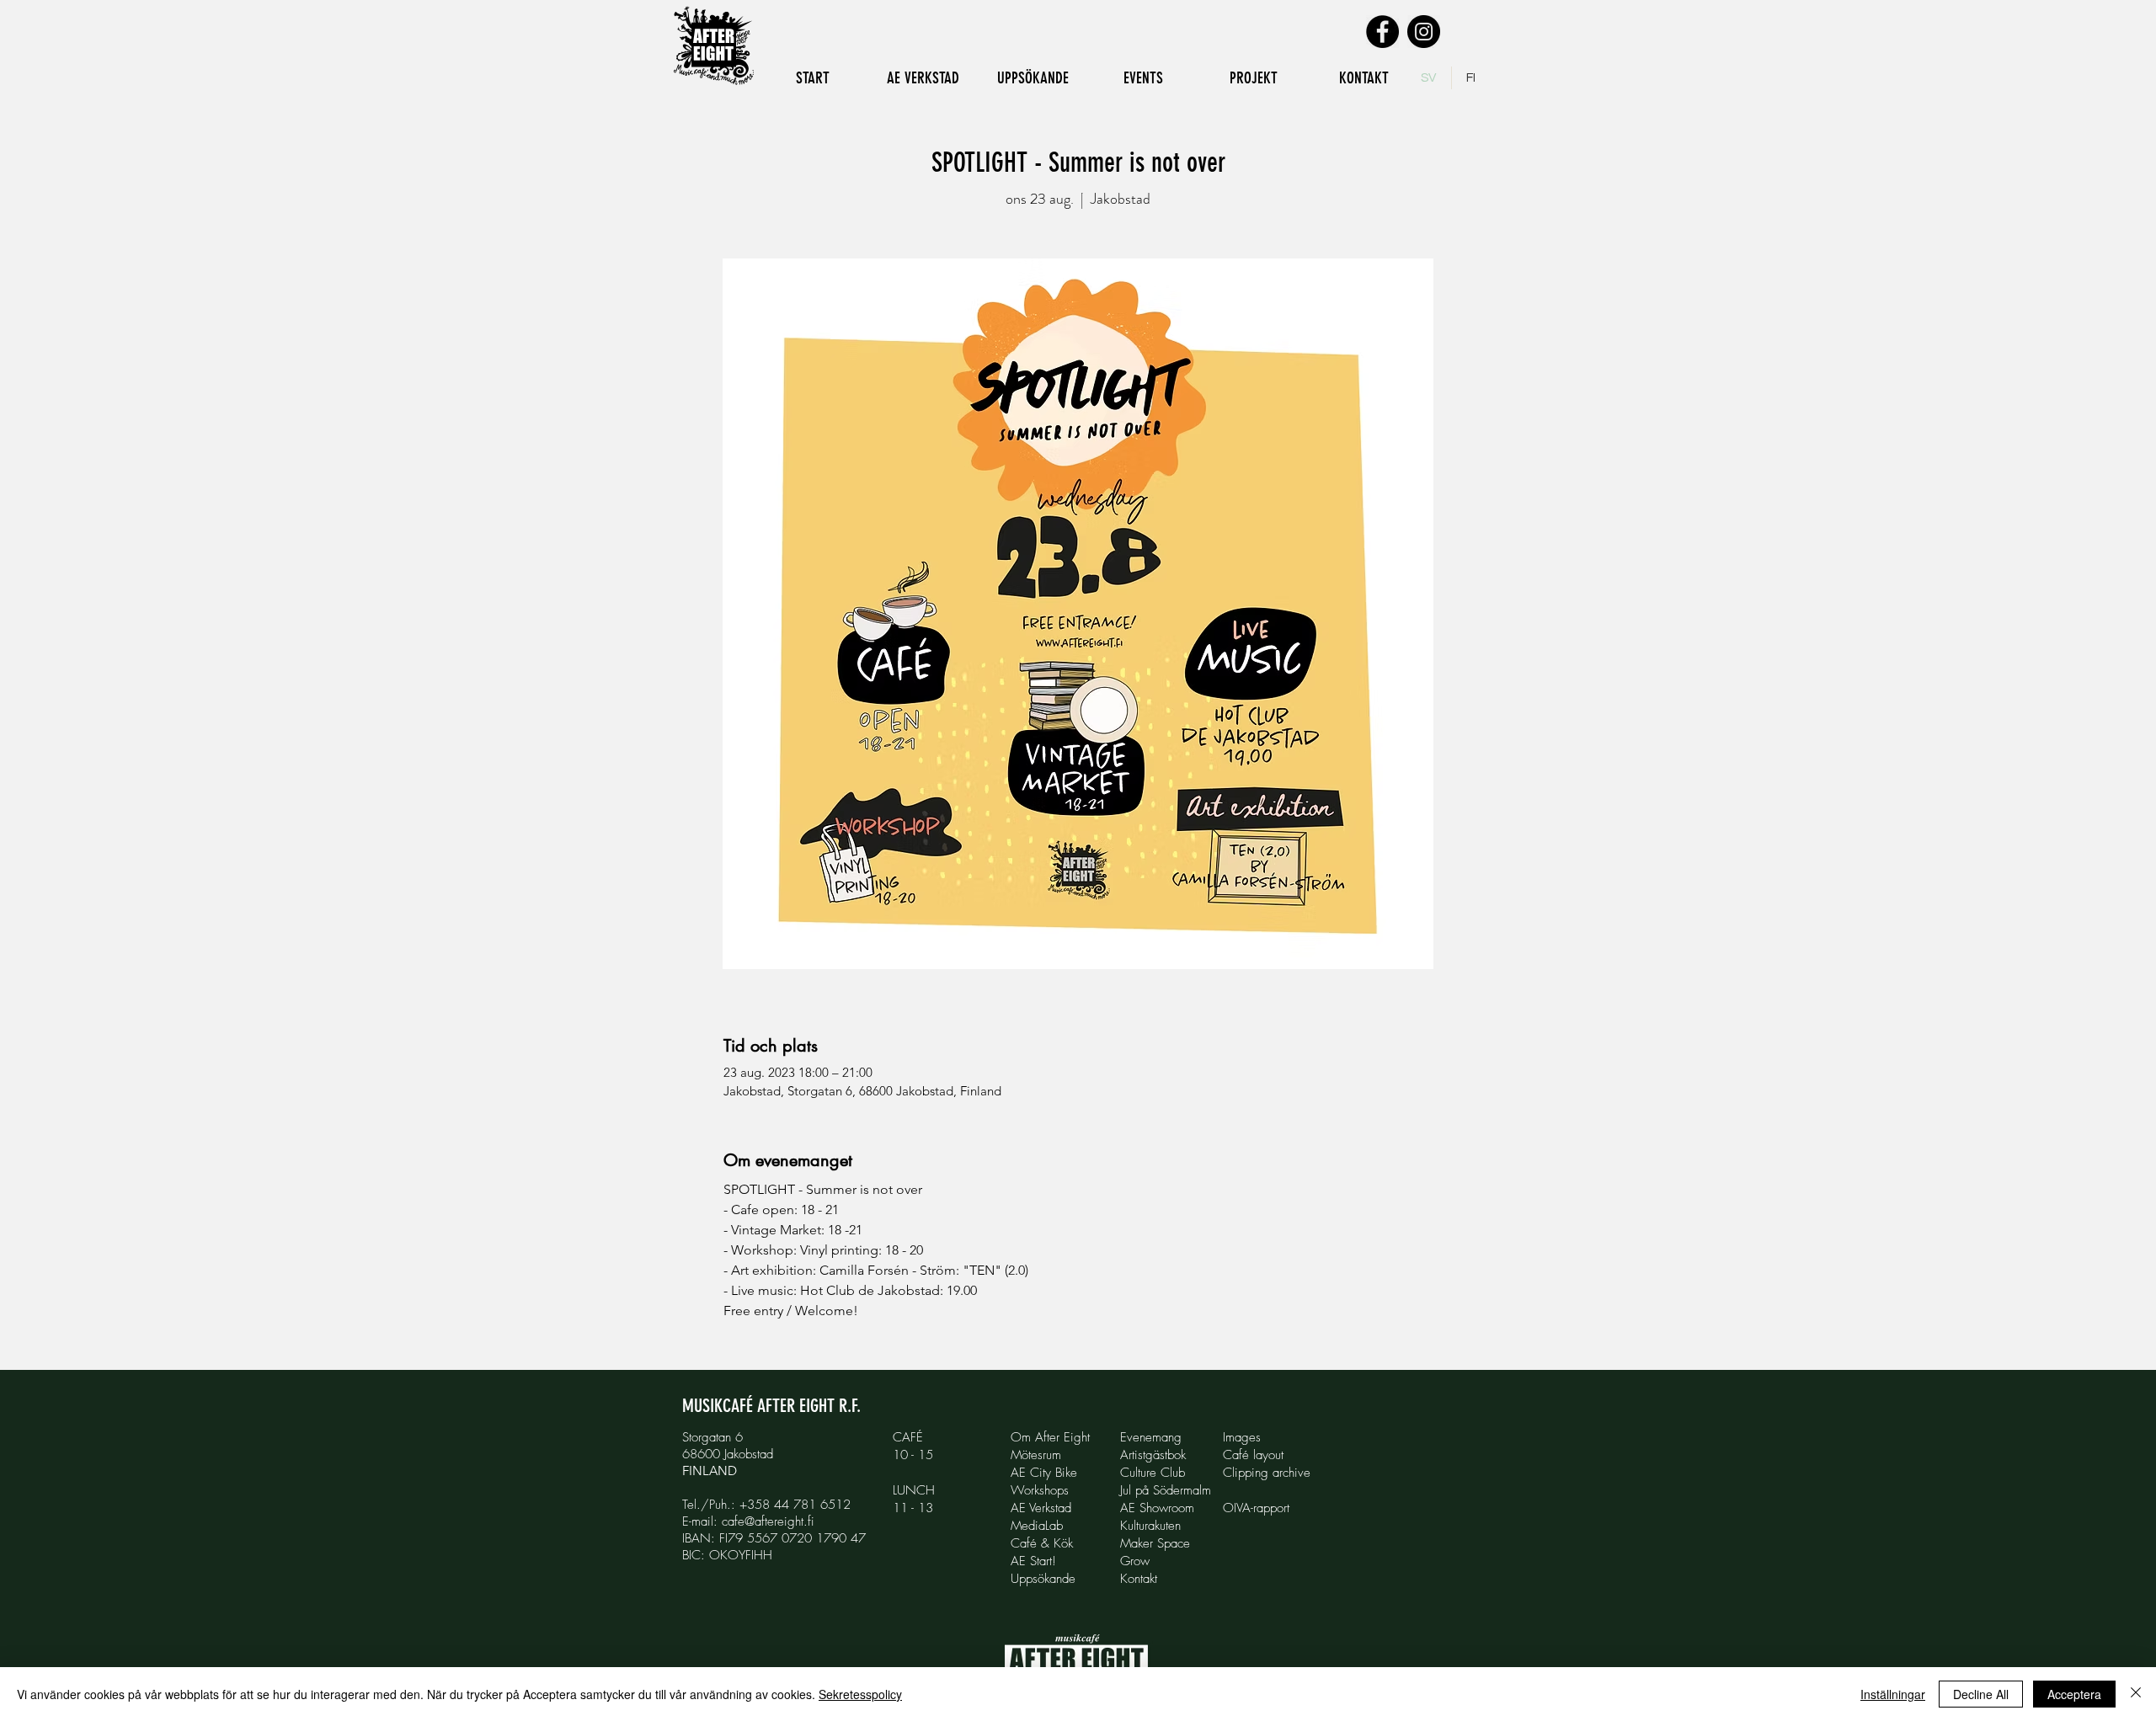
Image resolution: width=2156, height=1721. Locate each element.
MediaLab (1037, 1526)
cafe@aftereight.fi (768, 1521)
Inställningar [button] (1893, 1694)
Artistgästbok (1153, 1455)
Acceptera (2074, 1694)
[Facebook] (1382, 32)
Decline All (1981, 1694)
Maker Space (1155, 1543)
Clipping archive (1267, 1473)
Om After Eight (1050, 1437)
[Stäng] (2136, 1694)
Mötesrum (1036, 1455)
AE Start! (1033, 1561)
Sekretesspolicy (860, 1694)
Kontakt (1139, 1579)
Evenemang (1151, 1437)
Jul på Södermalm (1166, 1490)
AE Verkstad (1041, 1508)
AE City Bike (1044, 1473)
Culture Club (1153, 1473)
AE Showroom (1157, 1508)
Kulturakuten (1150, 1526)
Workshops (1040, 1490)
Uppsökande (1043, 1579)
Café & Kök (1042, 1543)
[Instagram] (1424, 32)
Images (1242, 1437)
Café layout (1253, 1455)
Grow (1135, 1561)
